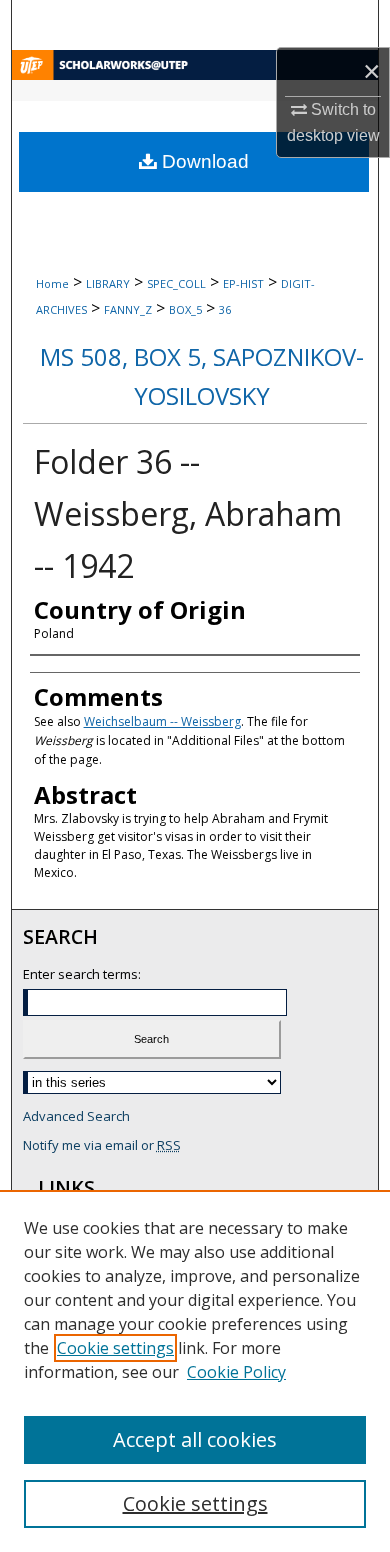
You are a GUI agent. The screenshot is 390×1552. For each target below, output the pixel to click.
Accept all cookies (195, 1439)
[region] (195, 1371)
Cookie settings (115, 1348)
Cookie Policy (236, 1372)
